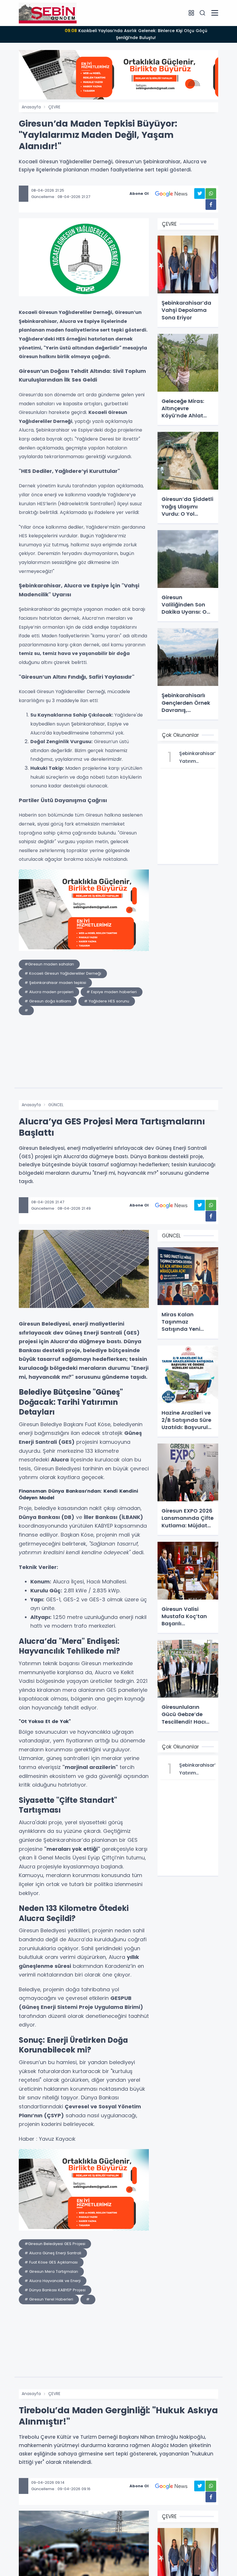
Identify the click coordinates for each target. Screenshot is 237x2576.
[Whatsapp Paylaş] (211, 194)
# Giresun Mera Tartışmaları (51, 2271)
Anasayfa (31, 107)
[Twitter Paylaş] (200, 194)
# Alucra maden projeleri (49, 992)
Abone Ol (139, 194)
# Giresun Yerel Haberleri (49, 2299)
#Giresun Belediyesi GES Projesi (55, 2244)
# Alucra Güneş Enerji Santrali (53, 2253)
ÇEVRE (54, 107)
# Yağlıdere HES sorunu (107, 1001)
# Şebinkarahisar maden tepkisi (55, 983)
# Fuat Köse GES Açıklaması (51, 2262)
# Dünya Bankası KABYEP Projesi (55, 2290)
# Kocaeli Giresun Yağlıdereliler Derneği (63, 973)
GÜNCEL (56, 1105)
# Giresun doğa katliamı (48, 1001)
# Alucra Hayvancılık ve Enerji (53, 2281)
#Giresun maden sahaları (49, 964)
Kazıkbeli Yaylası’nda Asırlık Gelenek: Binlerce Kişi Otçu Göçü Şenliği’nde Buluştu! (136, 34)
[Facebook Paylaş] (211, 205)
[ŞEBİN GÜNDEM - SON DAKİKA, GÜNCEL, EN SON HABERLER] (48, 13)
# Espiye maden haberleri (112, 992)
